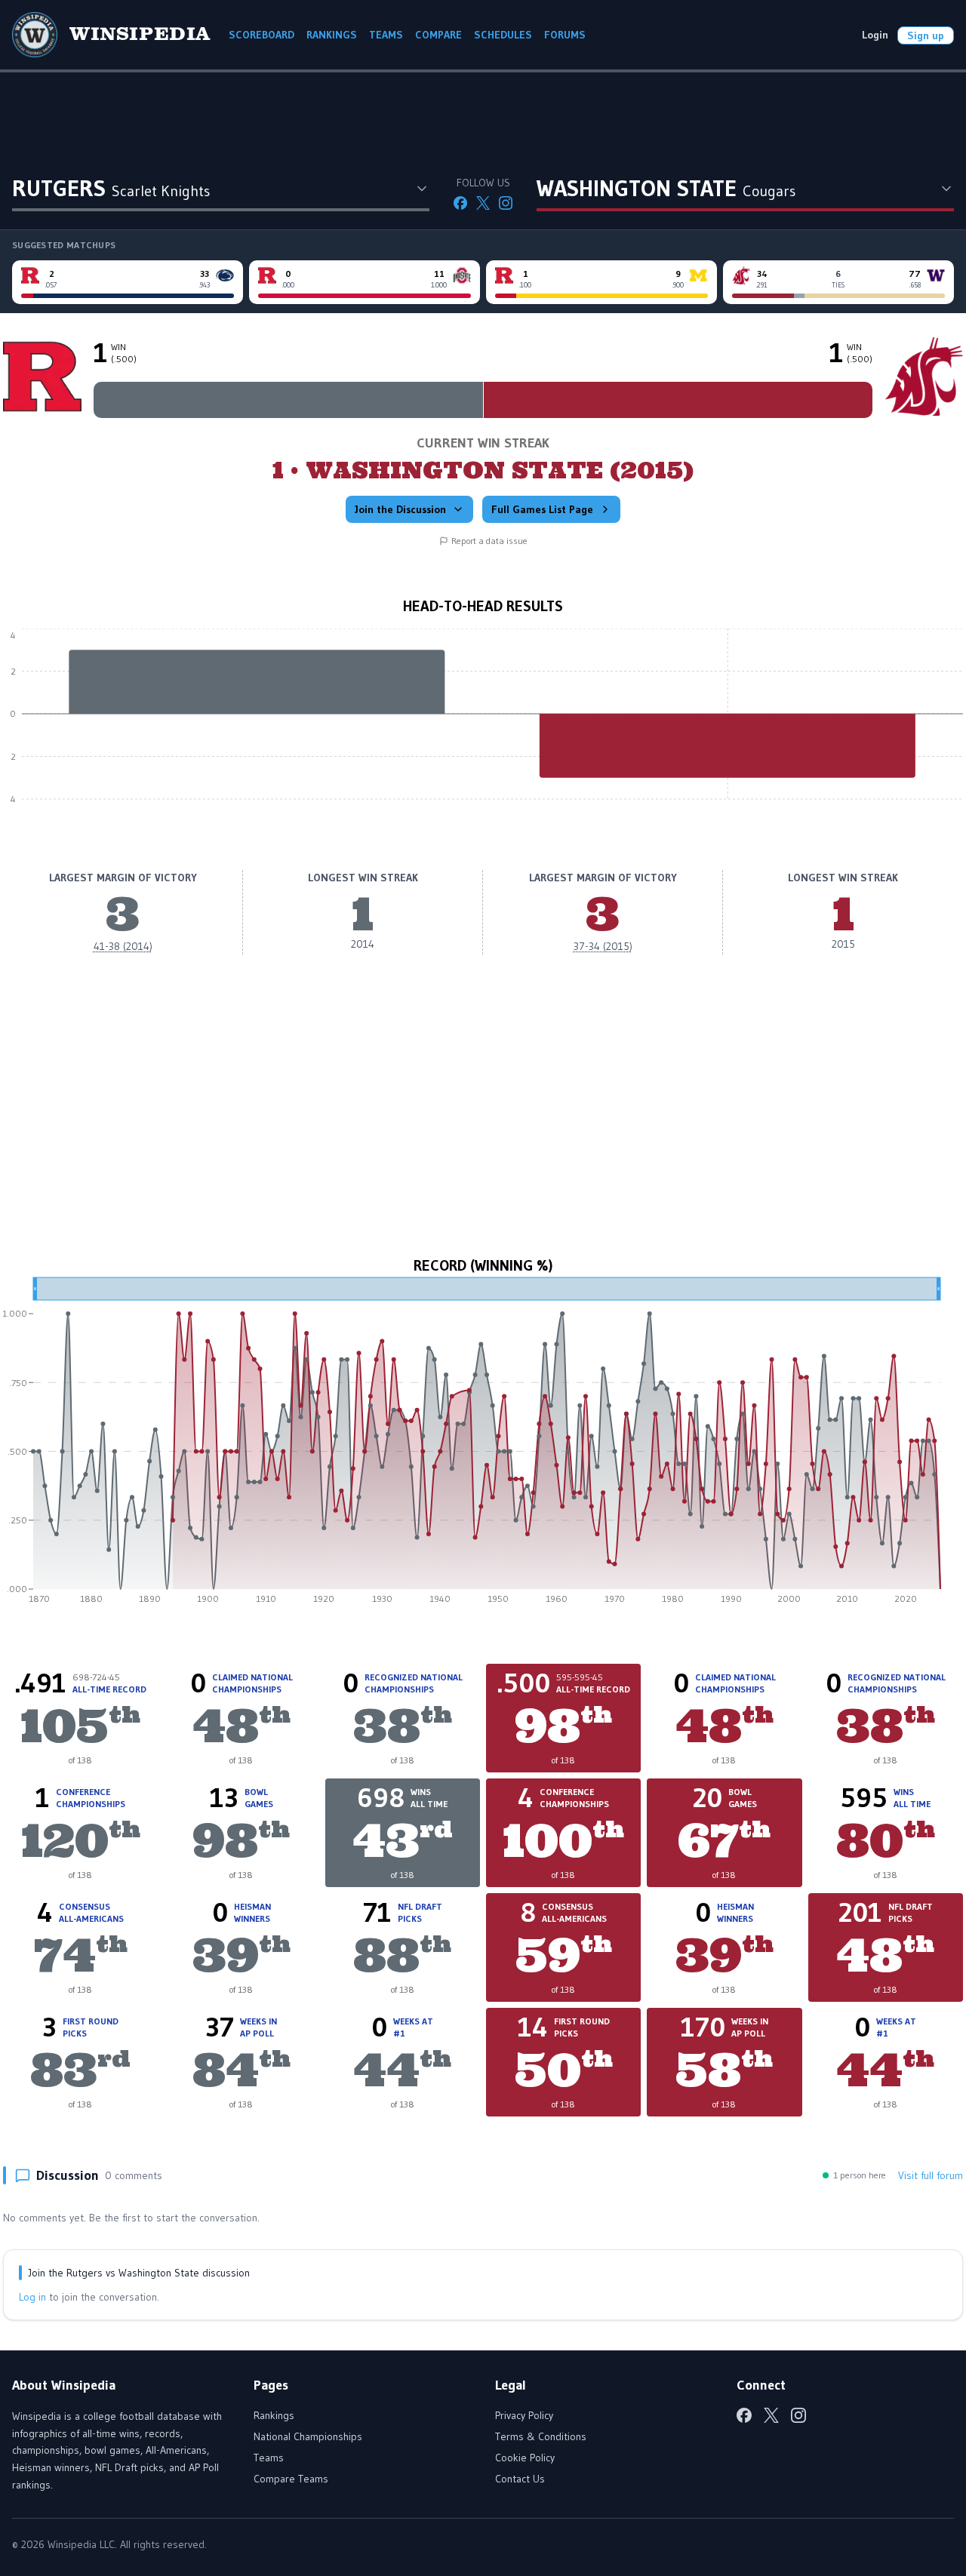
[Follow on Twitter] (483, 203)
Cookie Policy (525, 2458)
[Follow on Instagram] (506, 203)
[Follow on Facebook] (460, 203)
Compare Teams (291, 2479)
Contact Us (520, 2479)
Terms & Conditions (541, 2436)
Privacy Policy (524, 2415)
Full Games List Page (542, 509)
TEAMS (386, 35)
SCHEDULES (503, 35)
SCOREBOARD (261, 35)
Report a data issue (489, 541)
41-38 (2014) (123, 946)
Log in (32, 2297)
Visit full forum (931, 2175)
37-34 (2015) (603, 946)
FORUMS (565, 35)
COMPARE (438, 35)
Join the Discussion (400, 509)
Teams (269, 2458)
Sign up (926, 35)
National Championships (308, 2436)
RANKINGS (332, 35)
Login (875, 35)
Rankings (274, 2415)
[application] (483, 725)
